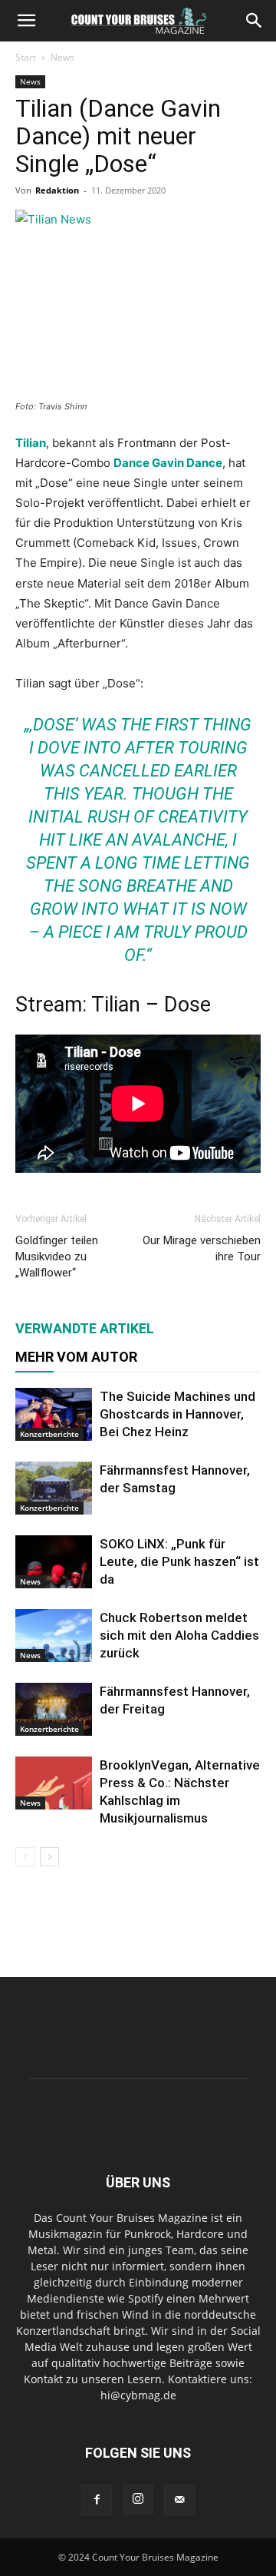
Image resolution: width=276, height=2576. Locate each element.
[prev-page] (25, 1857)
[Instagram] (138, 2499)
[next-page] (49, 1857)
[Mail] (179, 2500)
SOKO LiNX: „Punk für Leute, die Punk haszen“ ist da (179, 1561)
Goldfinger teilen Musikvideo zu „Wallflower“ (57, 1257)
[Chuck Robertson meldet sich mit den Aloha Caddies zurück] (54, 1636)
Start (26, 57)
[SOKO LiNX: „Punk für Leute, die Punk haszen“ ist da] (54, 1562)
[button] (26, 21)
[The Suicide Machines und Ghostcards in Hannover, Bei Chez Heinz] (54, 1414)
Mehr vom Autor (76, 1357)
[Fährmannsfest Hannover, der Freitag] (54, 1709)
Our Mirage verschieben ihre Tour (202, 1248)
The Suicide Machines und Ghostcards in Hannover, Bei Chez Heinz (177, 1414)
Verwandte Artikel (85, 1328)
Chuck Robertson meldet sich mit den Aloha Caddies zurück (179, 1635)
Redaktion (57, 190)
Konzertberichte (49, 1434)
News (62, 57)
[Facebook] (97, 2500)
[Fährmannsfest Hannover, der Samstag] (54, 1488)
